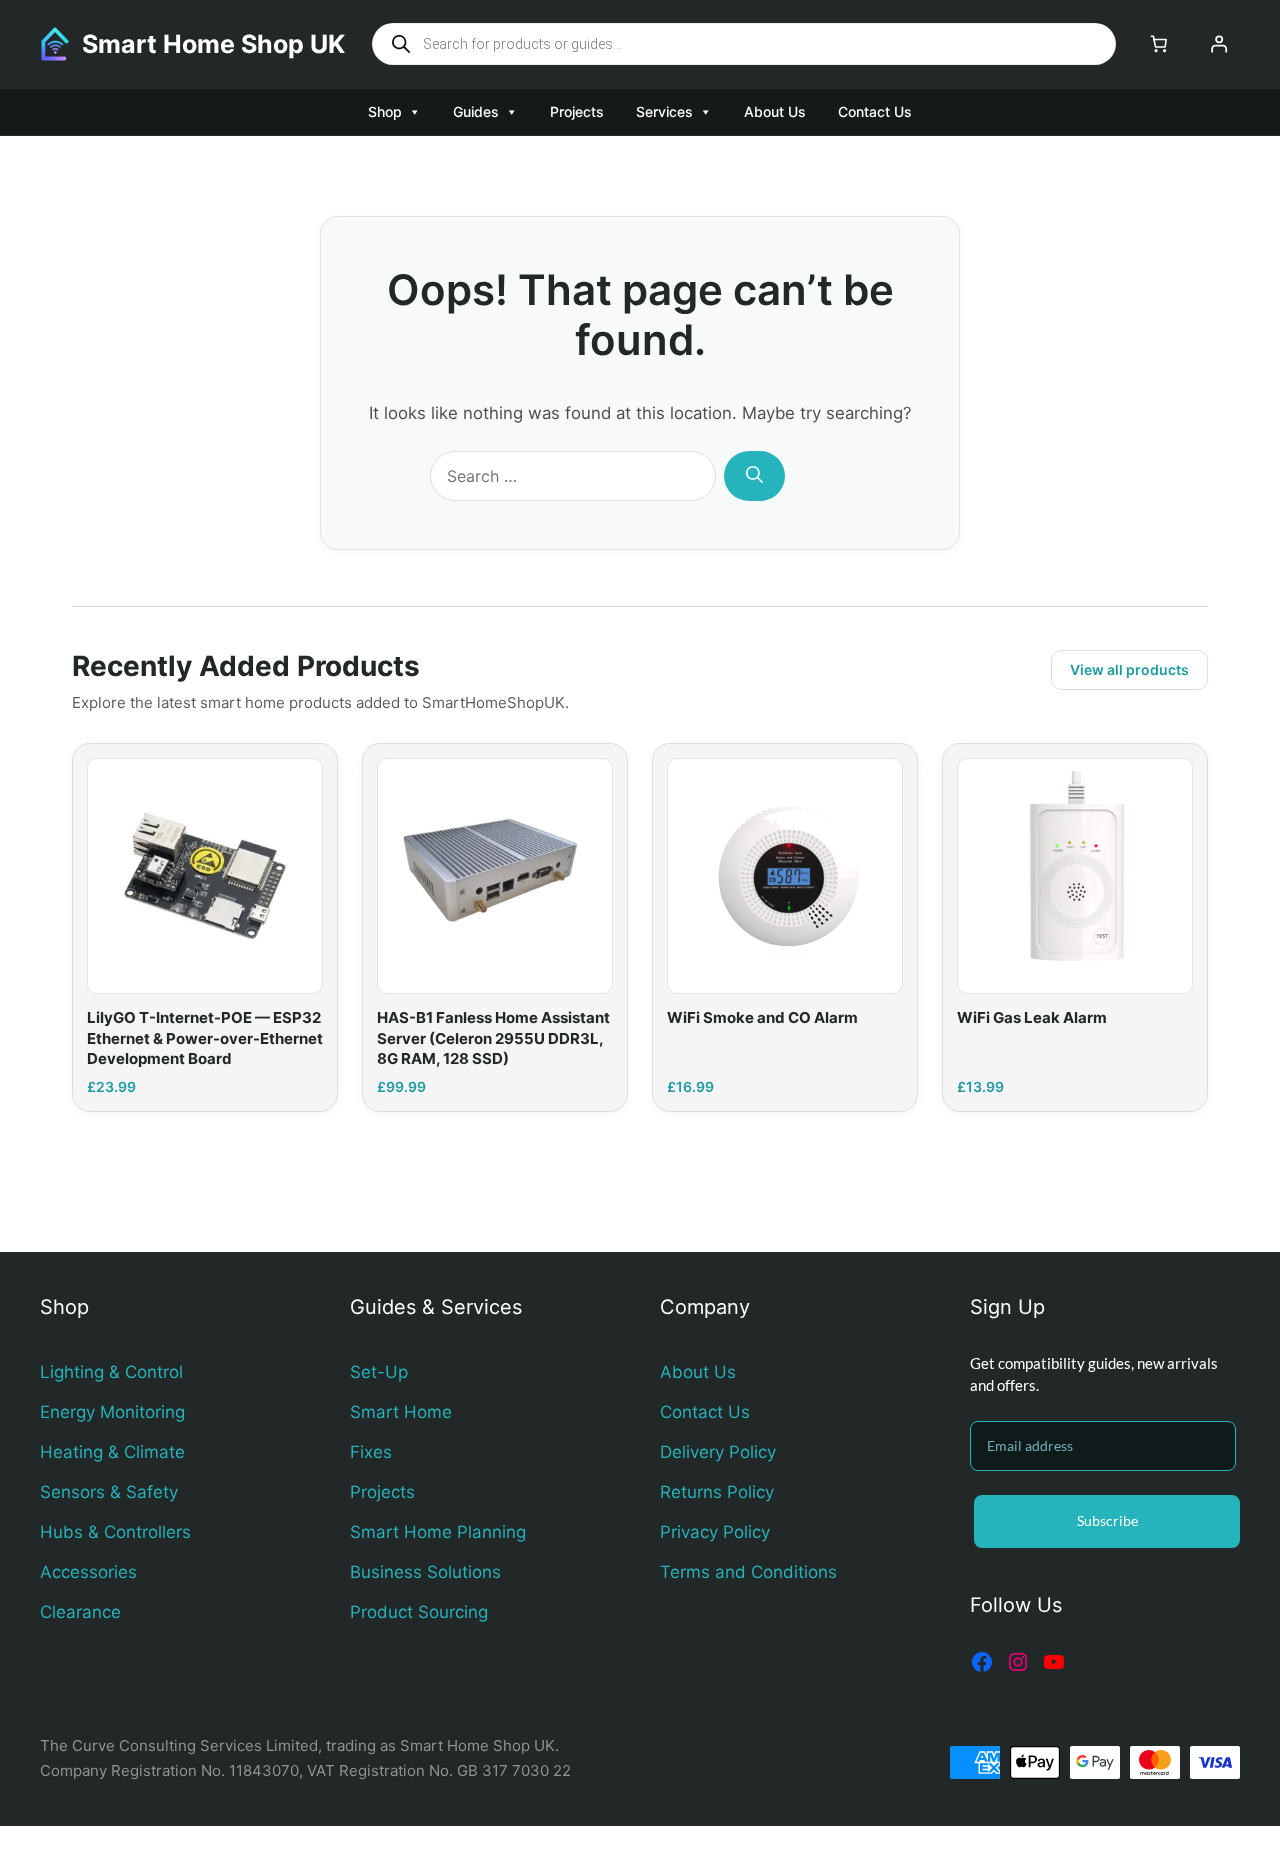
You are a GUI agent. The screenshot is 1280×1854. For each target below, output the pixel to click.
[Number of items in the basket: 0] (1158, 44)
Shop (385, 111)
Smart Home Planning (438, 1532)
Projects (577, 111)
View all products (1129, 669)
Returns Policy (717, 1492)
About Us (775, 111)
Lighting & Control (111, 1372)
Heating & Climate (112, 1452)
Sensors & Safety (109, 1492)
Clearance (80, 1612)
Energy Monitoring (112, 1412)
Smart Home (401, 1412)
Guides (476, 111)
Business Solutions (425, 1572)
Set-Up (379, 1372)
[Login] (1219, 44)
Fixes (371, 1452)
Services (664, 111)
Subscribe (1107, 1520)
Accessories (88, 1572)
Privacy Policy (715, 1532)
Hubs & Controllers (115, 1532)
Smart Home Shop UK (213, 44)
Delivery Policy (718, 1452)
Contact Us (875, 111)
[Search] (754, 476)
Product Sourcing (419, 1612)
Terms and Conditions (748, 1572)
